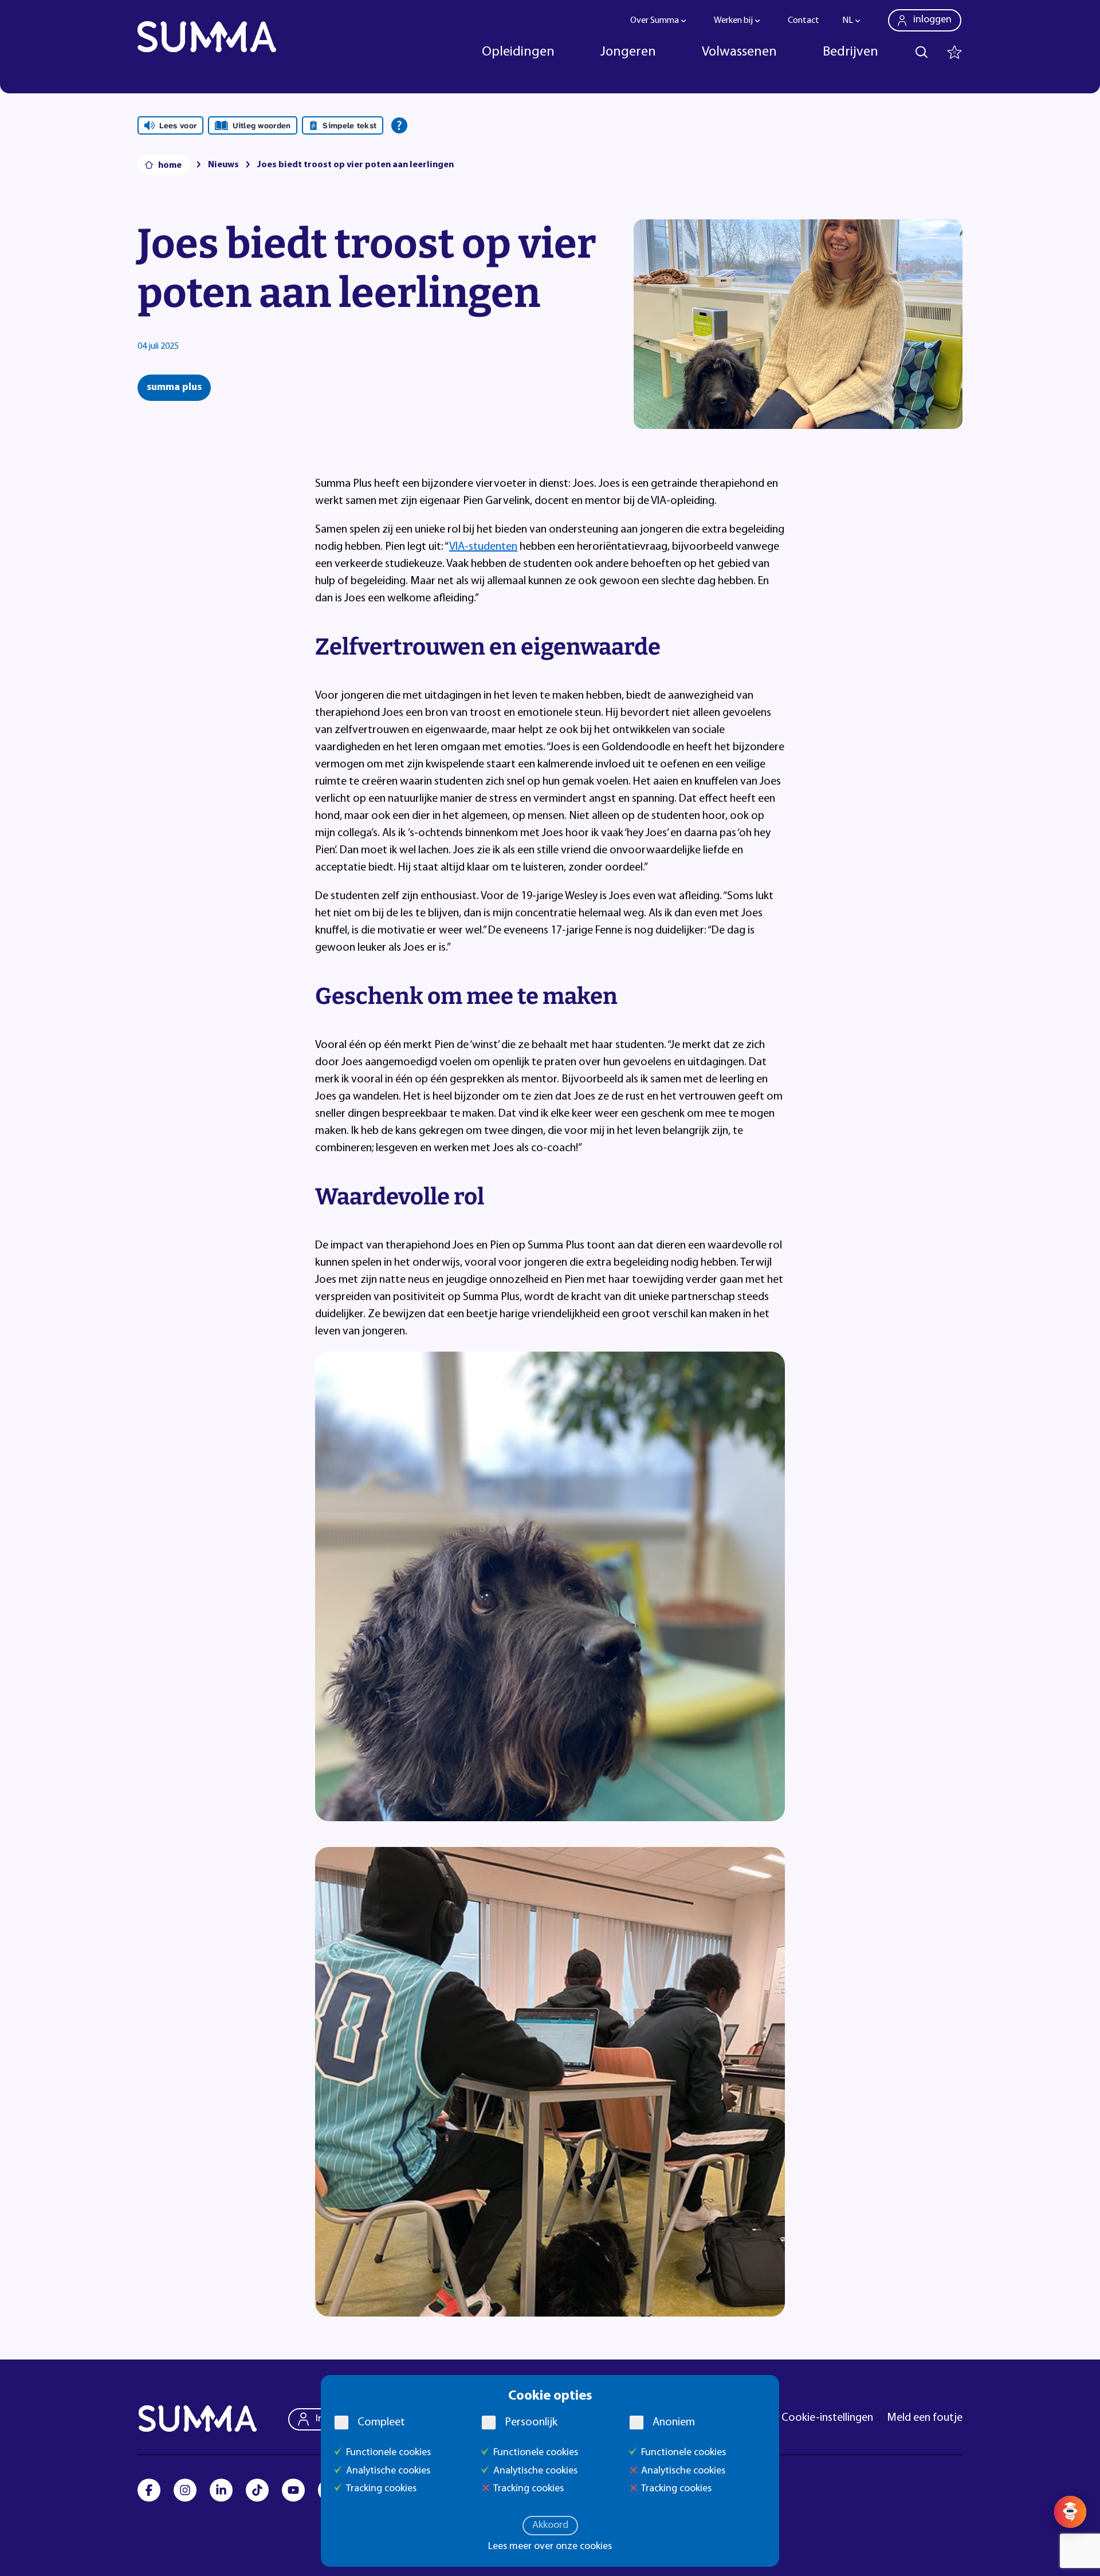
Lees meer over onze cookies (550, 2547)
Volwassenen (739, 52)
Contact (804, 21)
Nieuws (223, 165)
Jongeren (628, 52)
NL (848, 21)
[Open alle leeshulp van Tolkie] (399, 125)
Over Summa (655, 21)
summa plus (174, 388)
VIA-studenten (483, 547)
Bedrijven (850, 52)
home (170, 166)
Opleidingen (518, 52)
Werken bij (733, 21)
